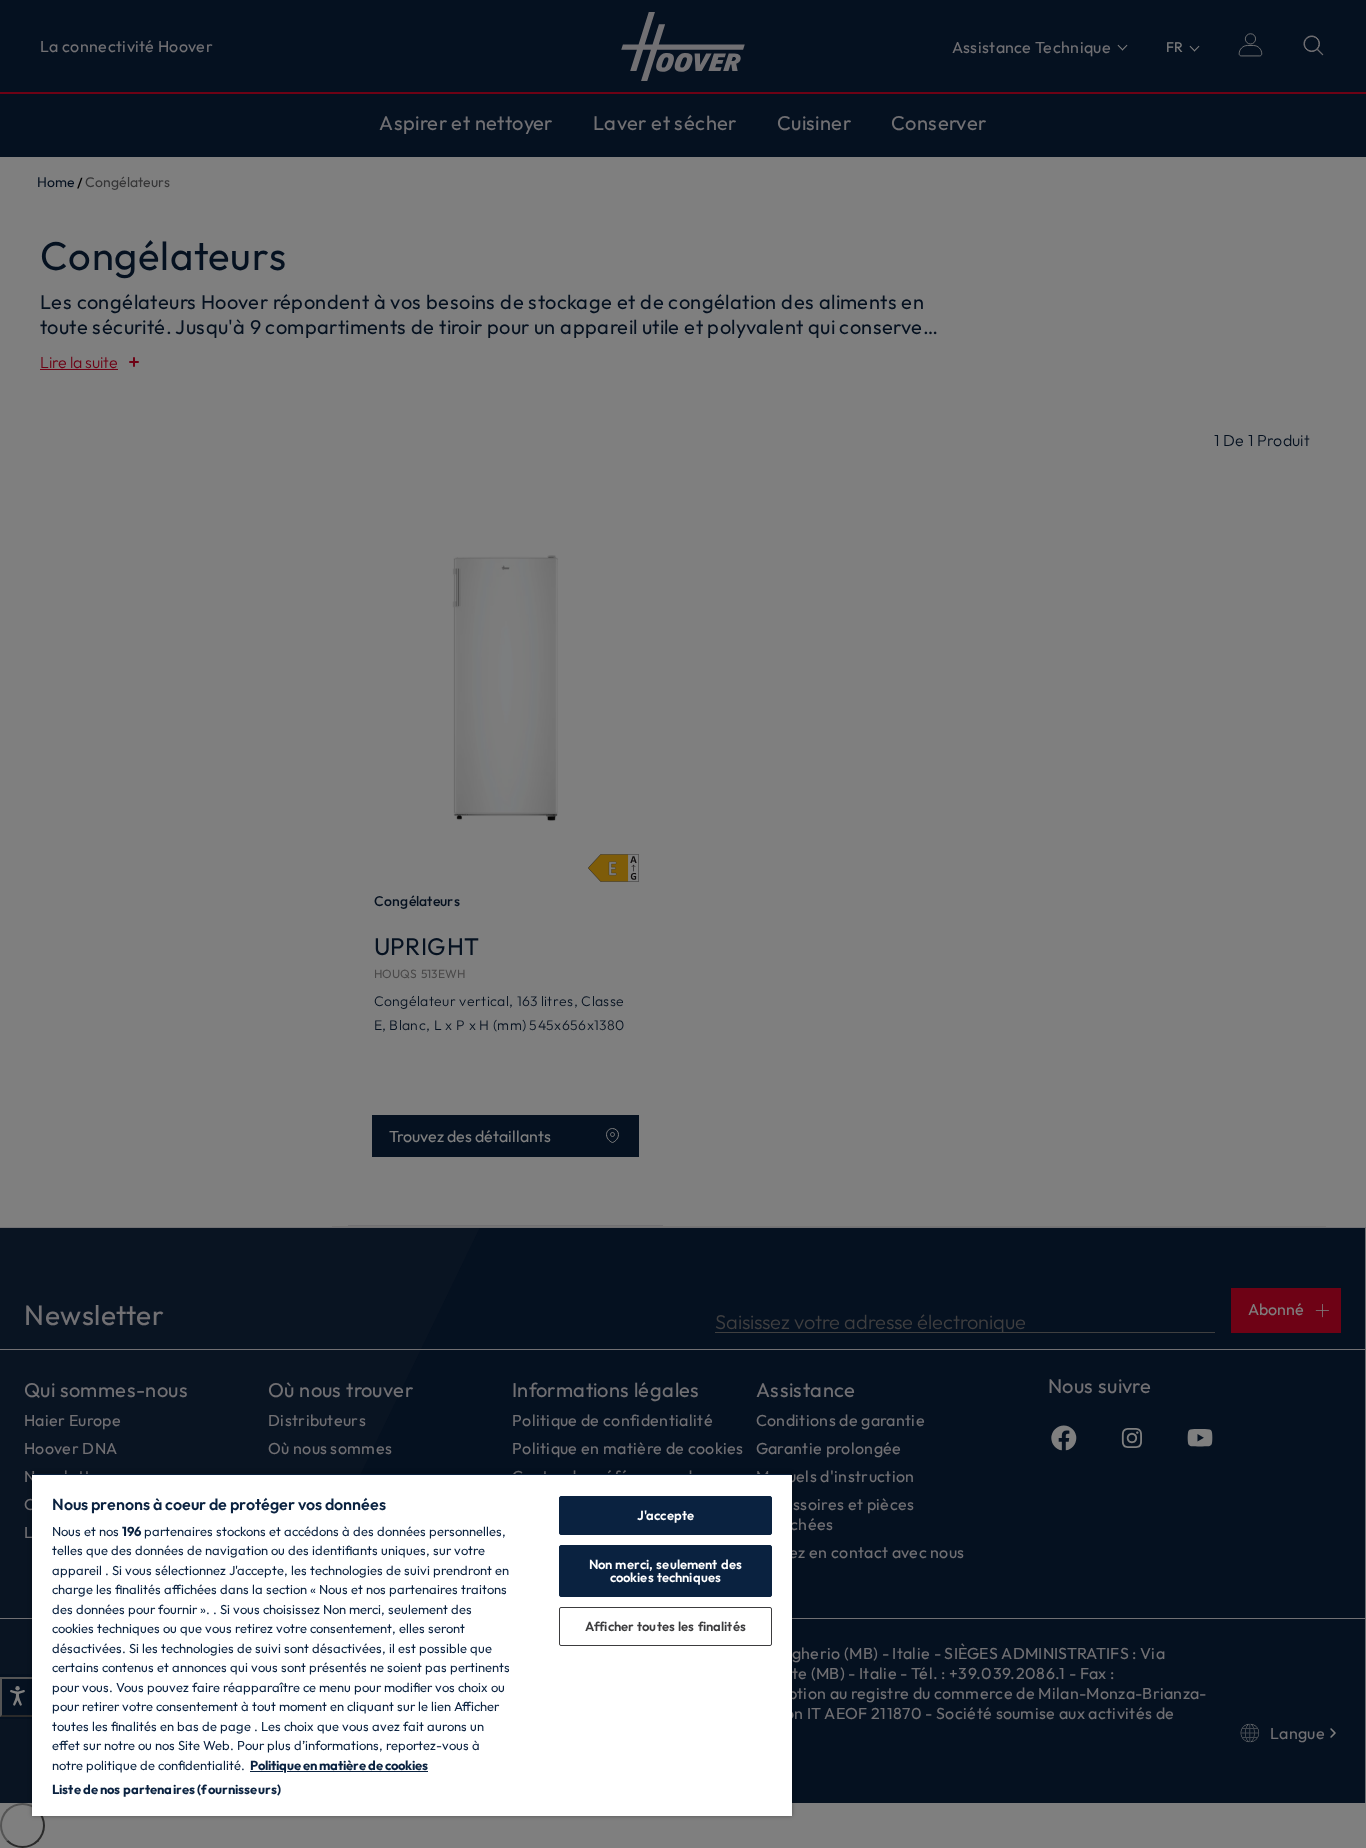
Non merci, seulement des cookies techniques (665, 1570)
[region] (412, 1644)
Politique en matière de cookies (339, 1765)
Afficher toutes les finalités (665, 1626)
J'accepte (665, 1515)
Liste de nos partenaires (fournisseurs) (166, 1789)
